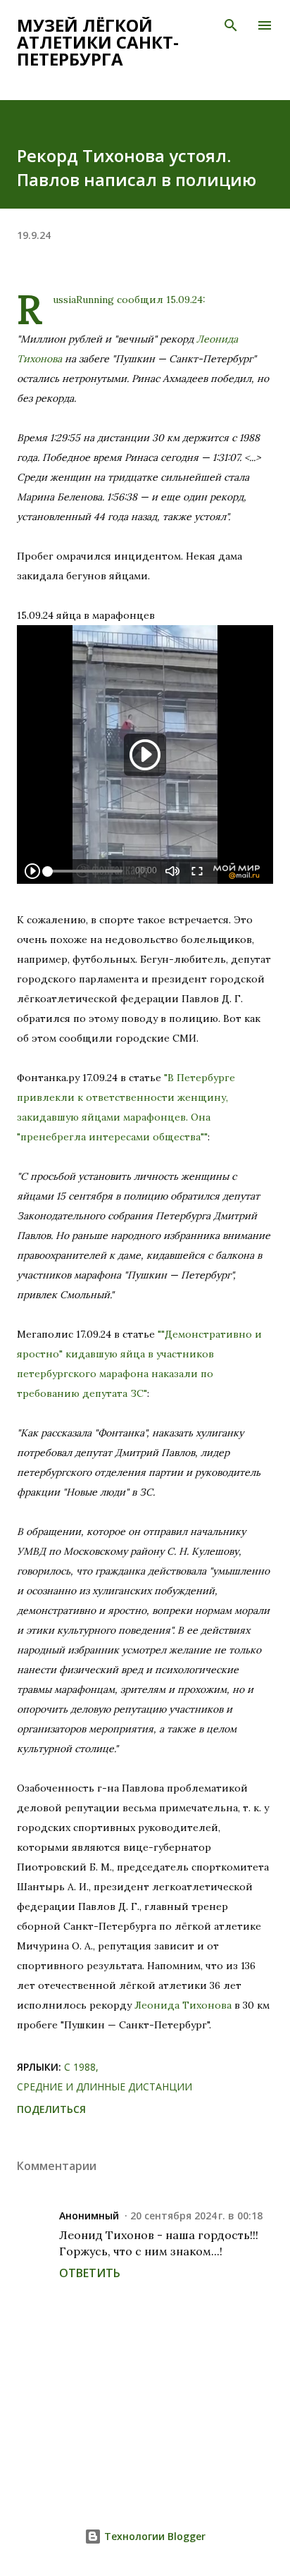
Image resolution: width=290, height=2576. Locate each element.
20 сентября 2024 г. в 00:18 (196, 2216)
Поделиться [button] (51, 2109)
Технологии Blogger (153, 2536)
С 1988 (80, 2067)
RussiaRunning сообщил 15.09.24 (128, 300)
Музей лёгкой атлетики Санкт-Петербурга (98, 42)
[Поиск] (231, 25)
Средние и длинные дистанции (105, 2087)
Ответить (90, 2273)
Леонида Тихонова (183, 2005)
